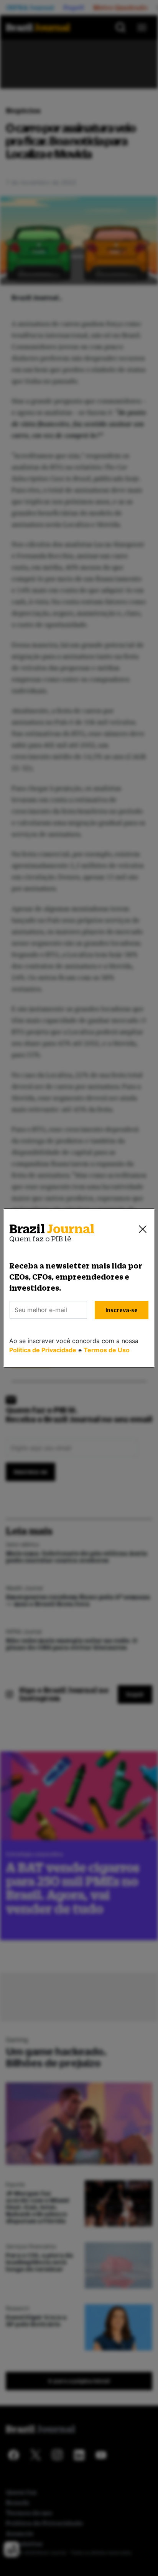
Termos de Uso (107, 1350)
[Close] (143, 1229)
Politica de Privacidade (43, 1350)
